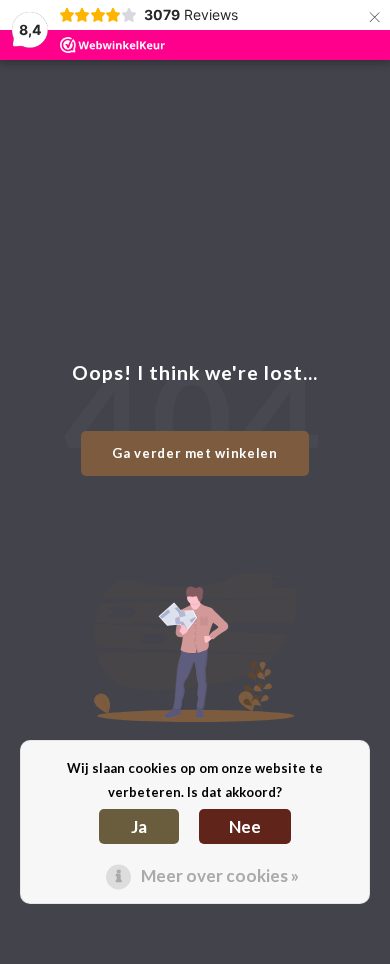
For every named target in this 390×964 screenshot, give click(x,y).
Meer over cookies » (220, 875)
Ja (139, 826)
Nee (245, 826)
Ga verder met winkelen (194, 453)
